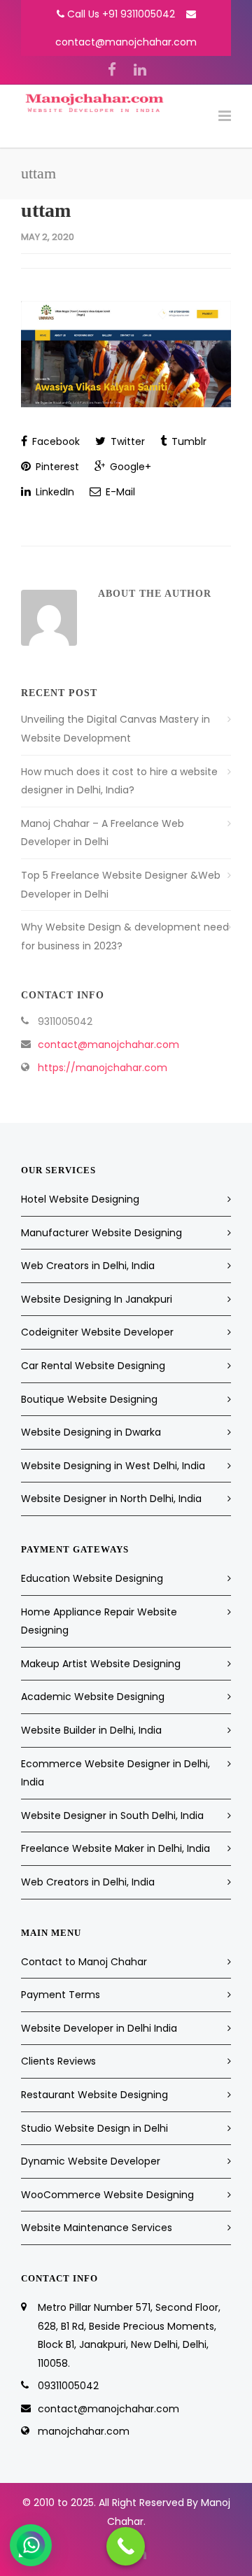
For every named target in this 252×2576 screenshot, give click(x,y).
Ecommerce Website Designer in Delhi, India (115, 1773)
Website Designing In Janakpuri (97, 1299)
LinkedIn (54, 492)
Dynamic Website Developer (91, 2161)
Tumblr (188, 441)
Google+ (129, 467)
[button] (31, 2545)
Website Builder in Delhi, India (91, 1730)
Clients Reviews (58, 2061)
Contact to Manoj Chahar (84, 1962)
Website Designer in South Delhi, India (112, 1816)
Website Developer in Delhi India (99, 2028)
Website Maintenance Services (97, 2228)
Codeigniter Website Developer (97, 1332)
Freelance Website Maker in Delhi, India (115, 1848)
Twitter (126, 441)
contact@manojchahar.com (126, 42)
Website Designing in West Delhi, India (113, 1466)
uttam (46, 210)
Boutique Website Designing (89, 1399)
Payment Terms (61, 1995)
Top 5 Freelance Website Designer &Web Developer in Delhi (121, 885)
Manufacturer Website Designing (101, 1233)
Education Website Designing (92, 1578)
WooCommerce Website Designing (107, 2195)
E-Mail (119, 492)
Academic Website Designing (93, 1697)
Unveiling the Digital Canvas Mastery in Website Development (115, 729)
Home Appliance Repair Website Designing (99, 1621)
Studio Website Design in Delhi (94, 2128)
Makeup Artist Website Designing (101, 1664)
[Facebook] (112, 70)
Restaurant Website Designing (94, 2095)
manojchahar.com (84, 2431)
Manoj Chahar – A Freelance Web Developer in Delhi (103, 833)
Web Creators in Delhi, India (88, 1266)
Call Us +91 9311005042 (121, 14)
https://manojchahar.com (103, 1068)
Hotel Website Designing (80, 1199)
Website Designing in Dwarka (91, 1432)
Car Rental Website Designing (93, 1366)
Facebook (55, 441)
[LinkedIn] (140, 70)
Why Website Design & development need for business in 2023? (125, 936)
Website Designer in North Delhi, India (111, 1499)
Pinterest (56, 467)
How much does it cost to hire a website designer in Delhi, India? (119, 781)
